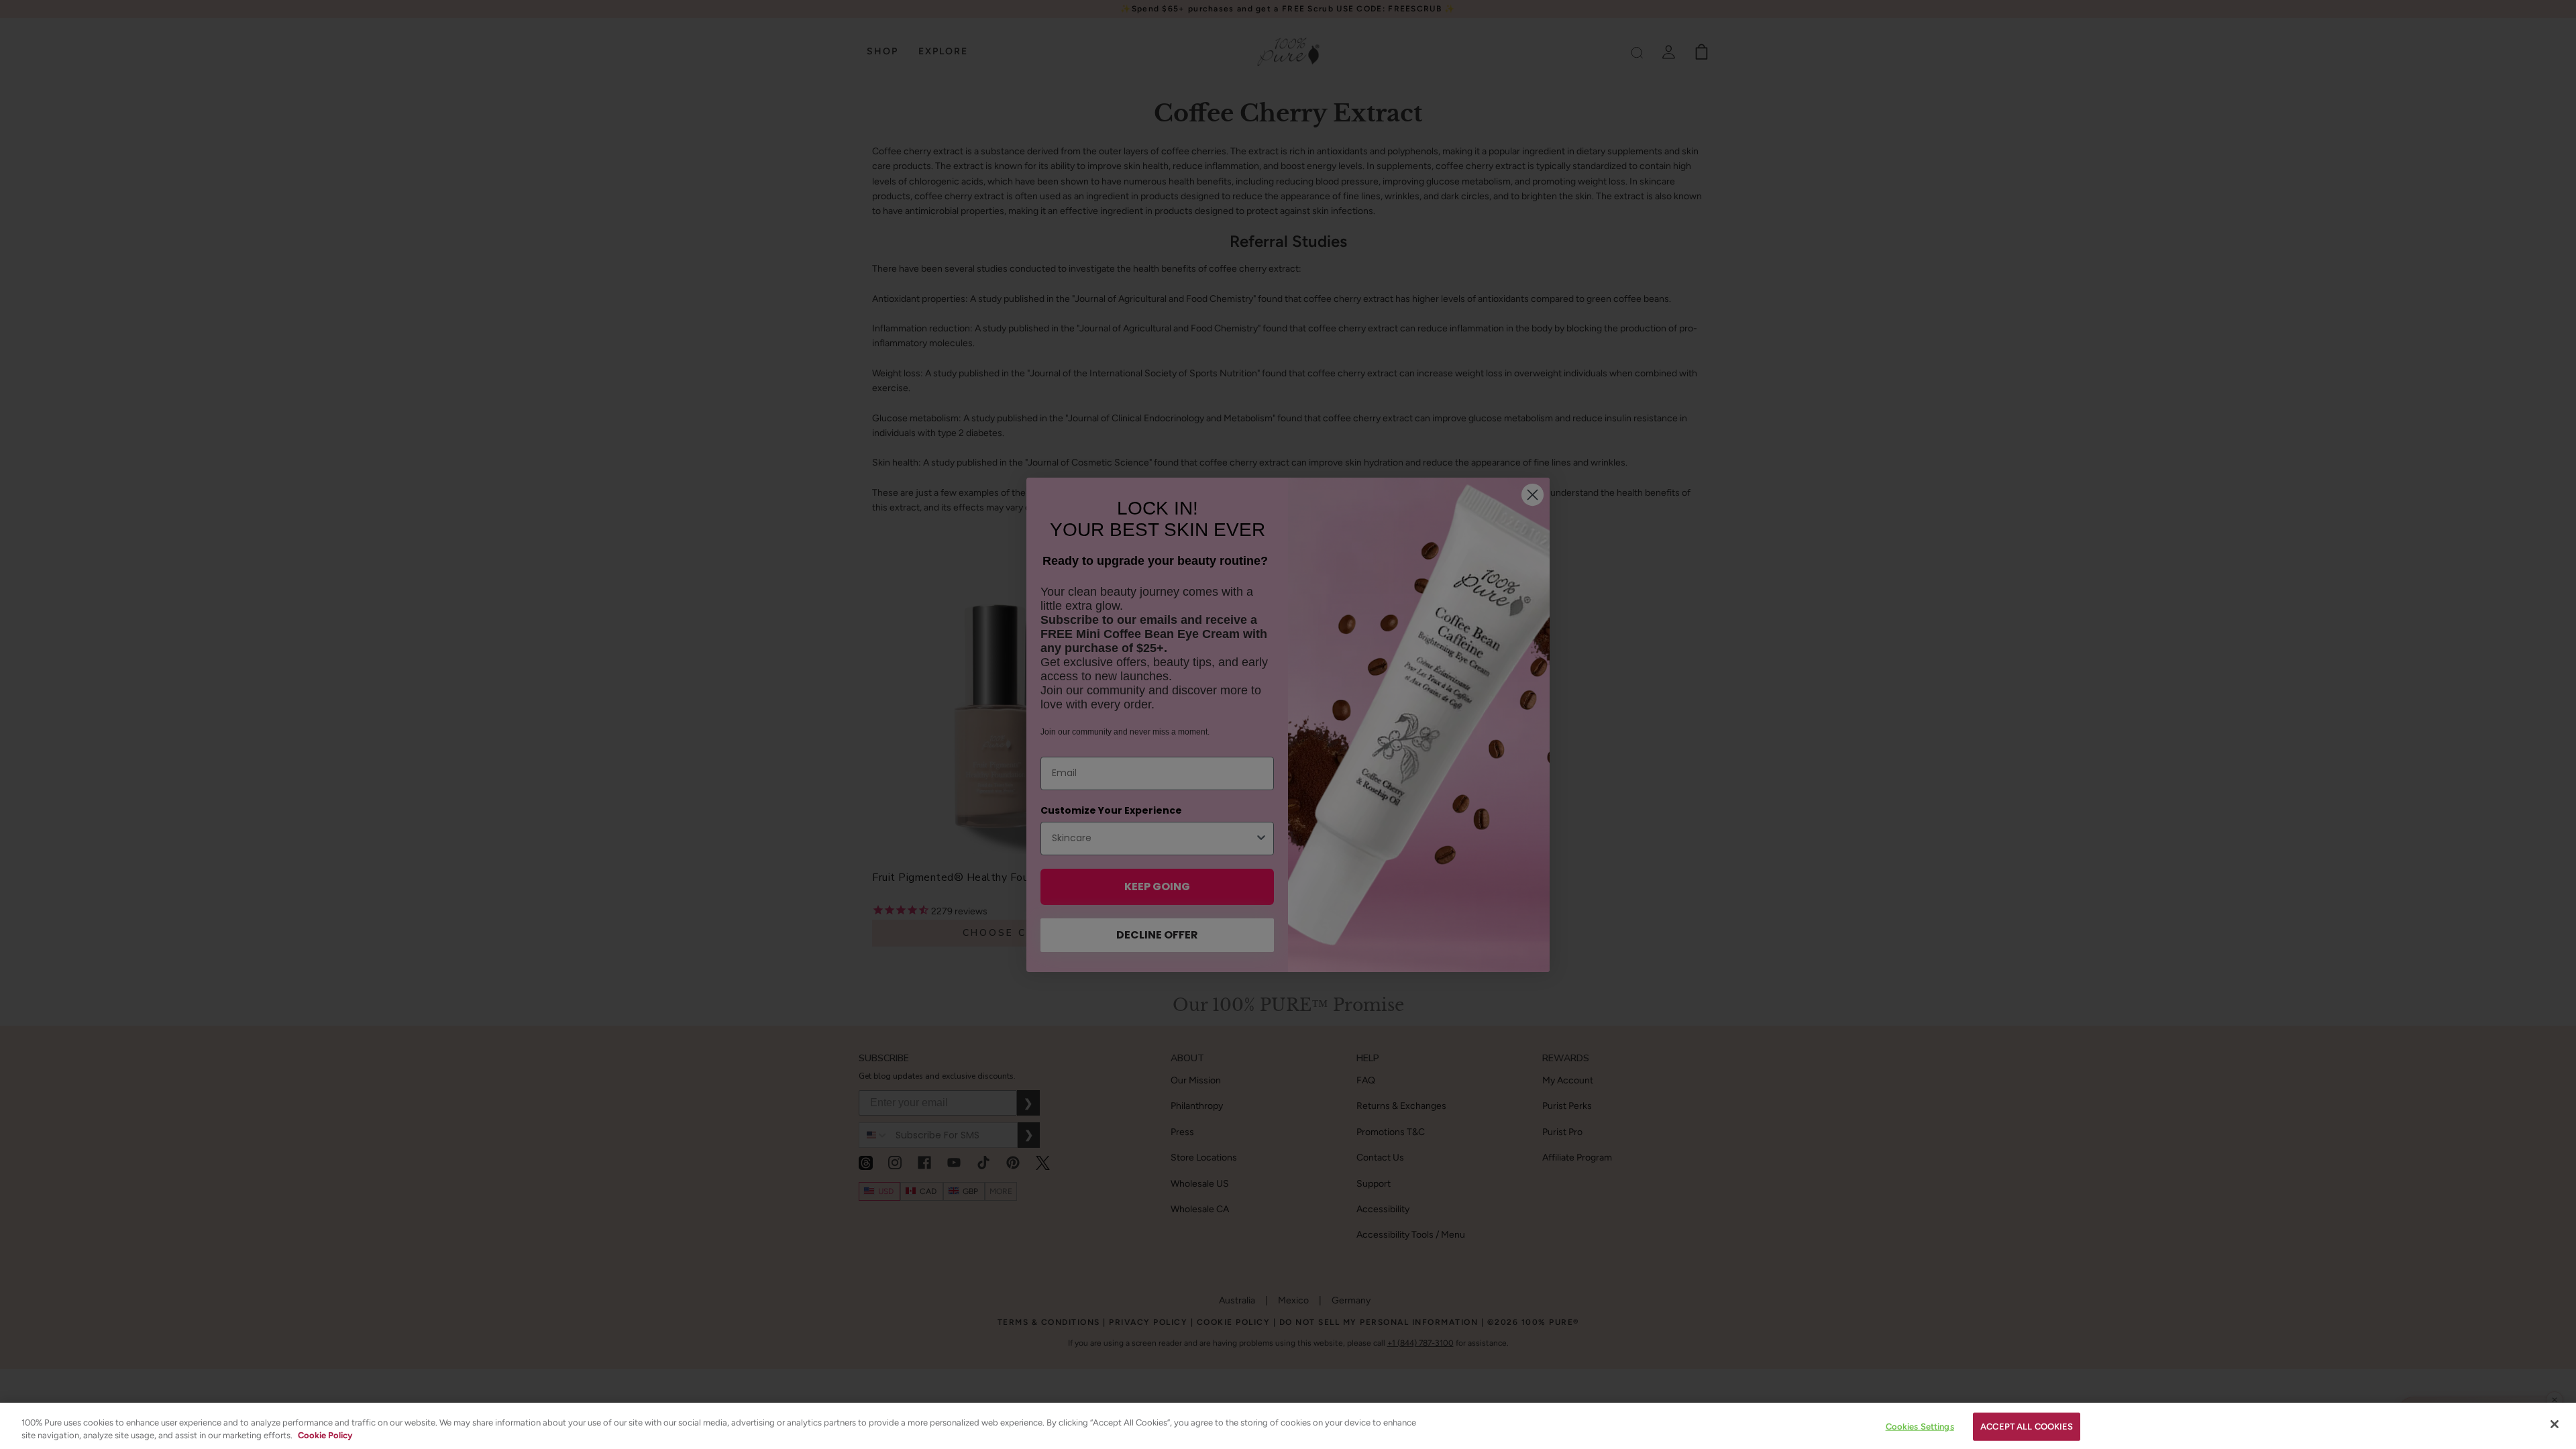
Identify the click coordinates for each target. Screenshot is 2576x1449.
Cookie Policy (325, 1435)
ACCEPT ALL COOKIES (2027, 1427)
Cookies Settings (1920, 1427)
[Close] (2555, 1424)
